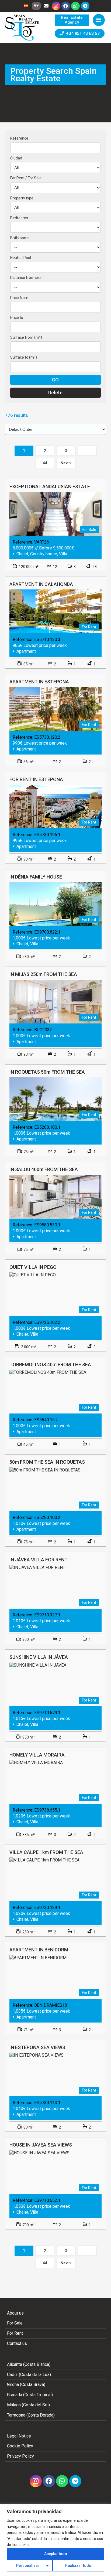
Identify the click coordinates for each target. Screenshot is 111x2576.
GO (55, 380)
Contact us (17, 2343)
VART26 (42, 542)
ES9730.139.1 (47, 1908)
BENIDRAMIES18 (51, 2005)
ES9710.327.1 (47, 1615)
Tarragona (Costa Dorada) (31, 2415)
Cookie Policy (20, 2446)
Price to (17, 318)
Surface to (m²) (24, 357)
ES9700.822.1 (47, 932)
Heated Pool (21, 258)
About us (15, 2313)
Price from (19, 298)
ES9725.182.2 (47, 1322)
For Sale (15, 2323)
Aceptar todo (56, 2554)
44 (45, 463)
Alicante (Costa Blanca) (29, 2364)
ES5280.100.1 (47, 1127)
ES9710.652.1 (47, 2200)
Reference (19, 138)
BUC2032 (43, 1030)
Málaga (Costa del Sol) (28, 2405)
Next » (66, 463)
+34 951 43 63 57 (82, 33)
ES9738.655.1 (47, 1810)
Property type (22, 198)
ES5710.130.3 (47, 640)
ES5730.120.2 (47, 737)
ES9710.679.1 (47, 1713)
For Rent (15, 2333)
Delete (55, 393)
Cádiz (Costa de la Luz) (29, 2375)
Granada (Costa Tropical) (30, 2395)
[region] (55, 2540)
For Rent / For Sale (26, 178)
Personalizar (28, 2566)
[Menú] (99, 20)
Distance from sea (26, 278)
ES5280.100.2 (47, 1517)
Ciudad (16, 158)
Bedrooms (19, 218)
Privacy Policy (20, 2456)
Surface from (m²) (26, 337)
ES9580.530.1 (47, 1225)
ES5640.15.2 (46, 1420)
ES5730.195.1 (47, 835)
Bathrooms (20, 238)
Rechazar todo (78, 2566)
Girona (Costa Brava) (26, 2384)
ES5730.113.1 (47, 2103)
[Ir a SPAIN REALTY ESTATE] (22, 28)
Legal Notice (19, 2436)
